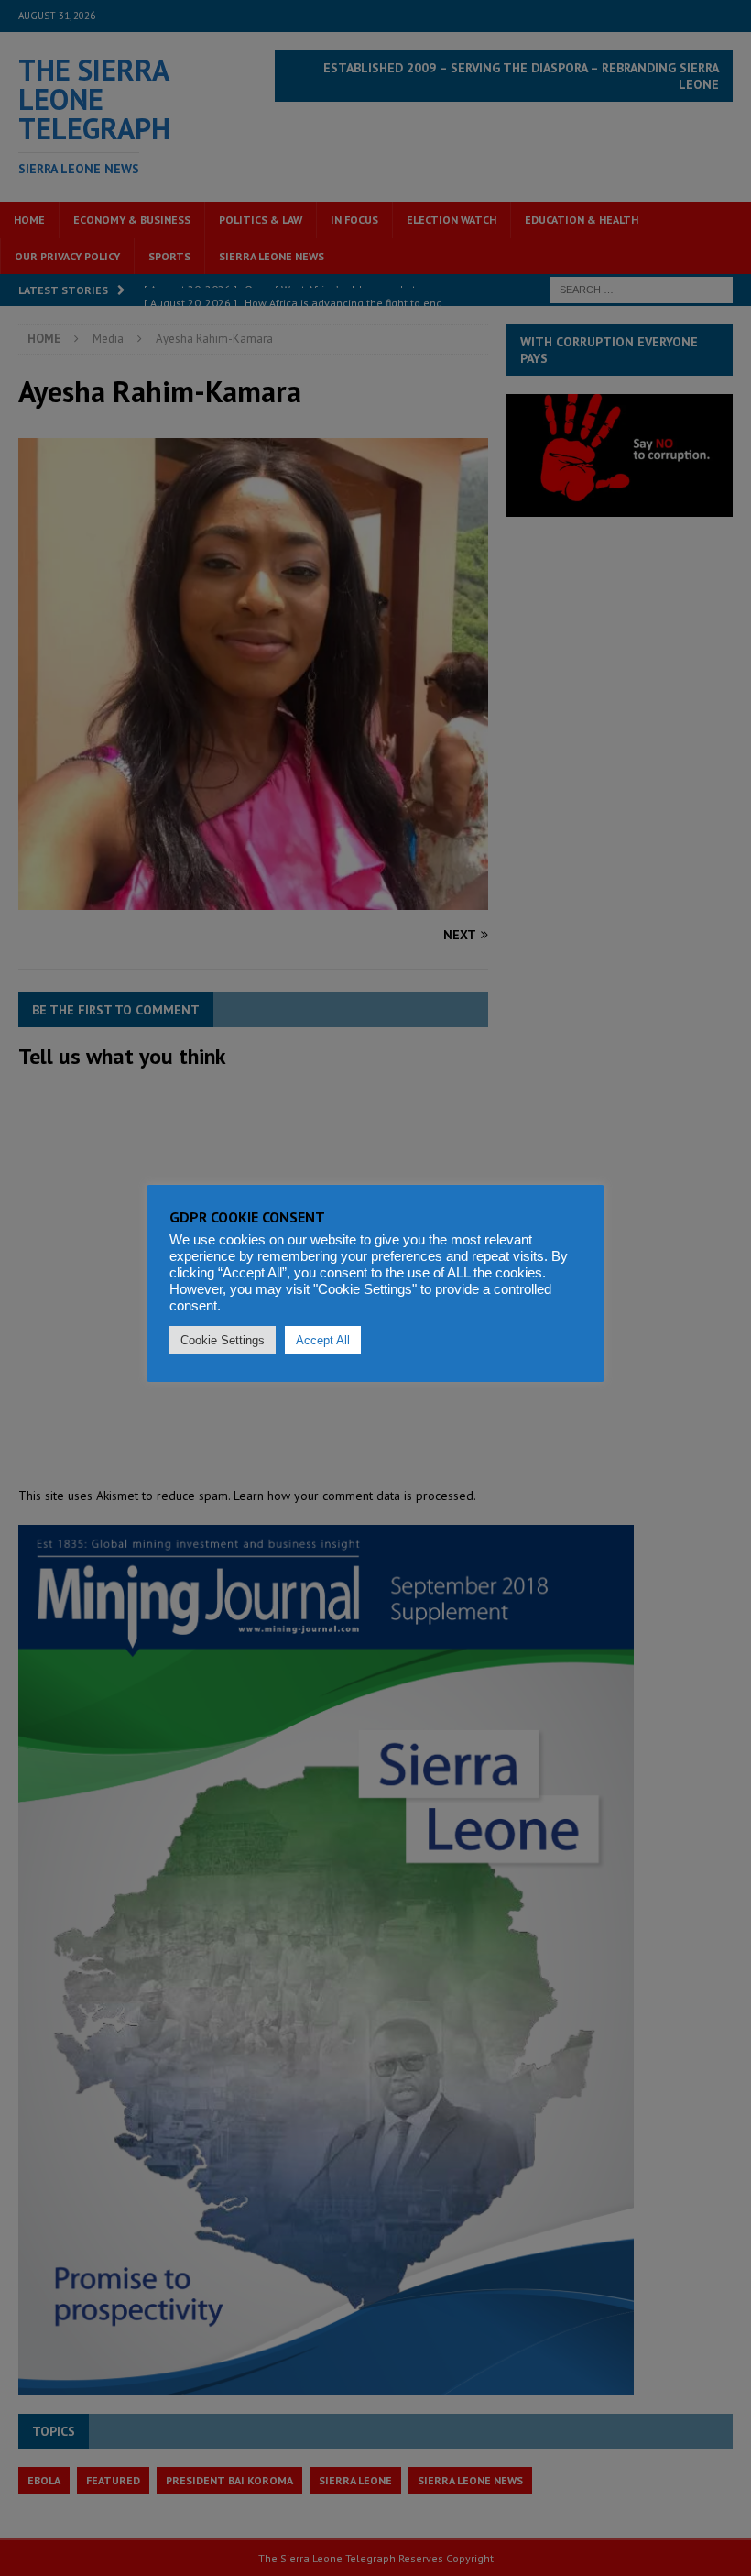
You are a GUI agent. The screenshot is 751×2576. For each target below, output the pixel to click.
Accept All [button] (323, 1340)
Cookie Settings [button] (223, 1340)
